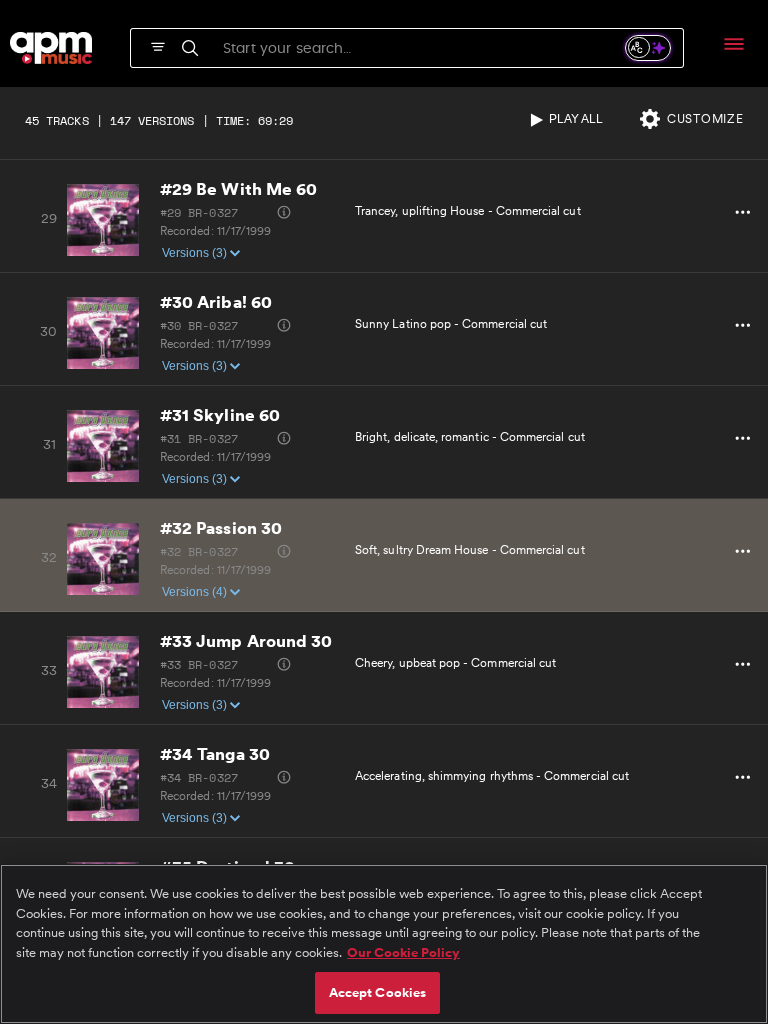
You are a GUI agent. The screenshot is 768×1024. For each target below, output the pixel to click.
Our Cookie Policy (403, 952)
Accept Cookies (378, 992)
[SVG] (158, 45)
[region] (384, 944)
